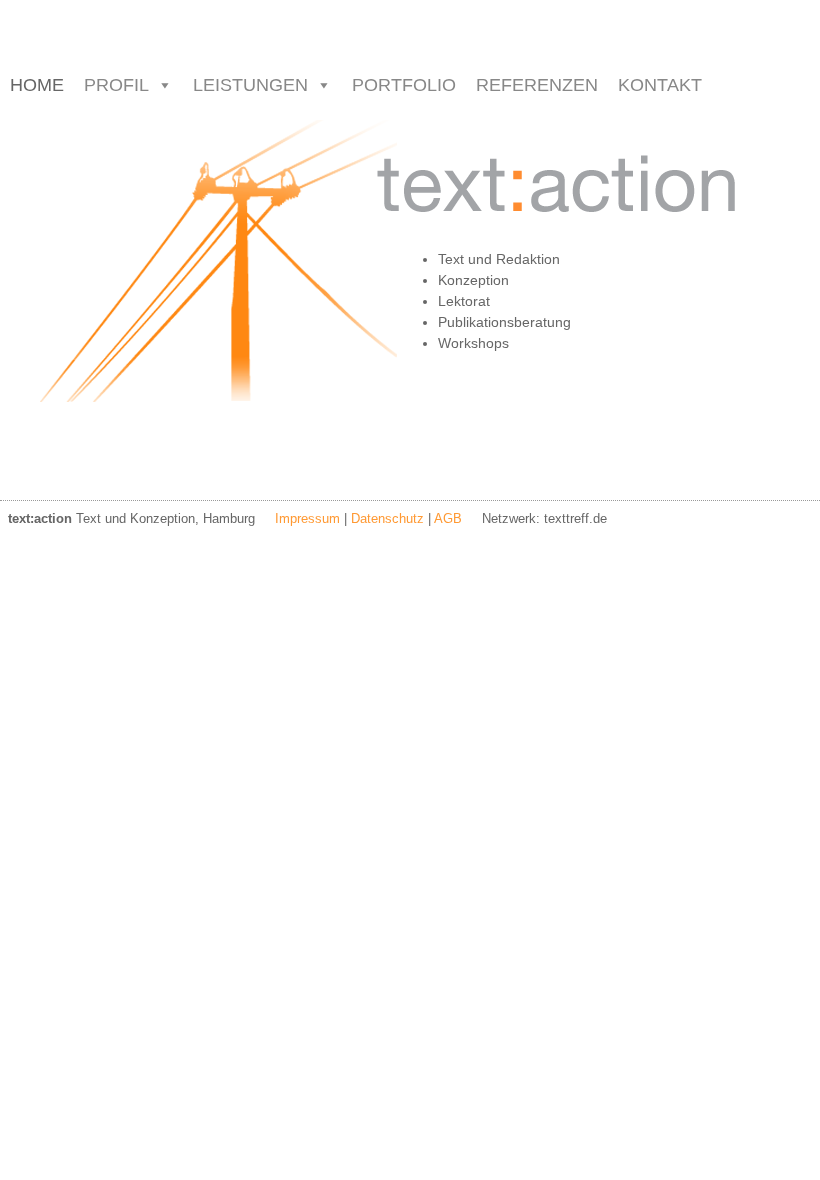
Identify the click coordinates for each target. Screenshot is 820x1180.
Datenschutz (387, 518)
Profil (116, 85)
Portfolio (404, 85)
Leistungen (250, 85)
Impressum (307, 518)
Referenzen (537, 85)
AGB (448, 518)
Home (37, 85)
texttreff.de (575, 518)
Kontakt (660, 85)
